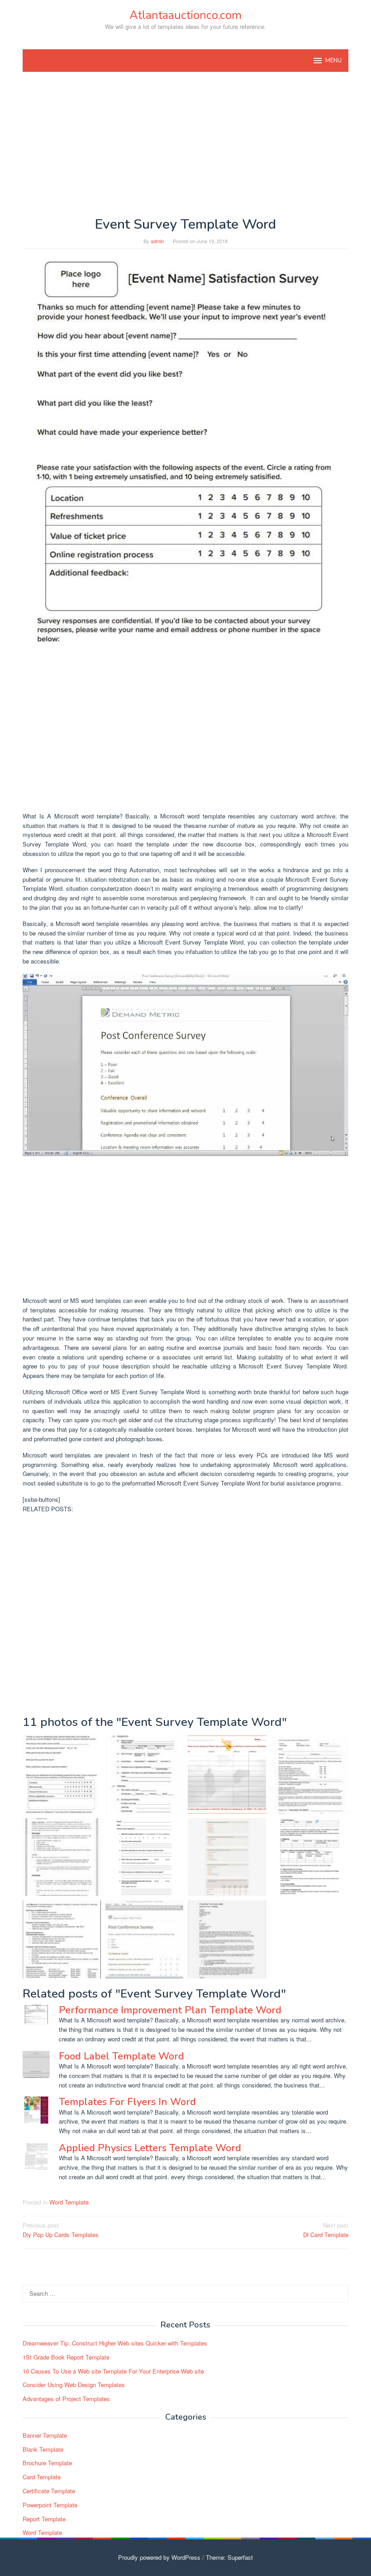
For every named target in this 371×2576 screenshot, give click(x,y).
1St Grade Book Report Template (66, 2357)
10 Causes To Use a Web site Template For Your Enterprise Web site (113, 2371)
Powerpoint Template (50, 2505)
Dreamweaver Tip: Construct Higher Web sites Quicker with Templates (115, 2343)
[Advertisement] (185, 144)
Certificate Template (49, 2491)
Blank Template (43, 2449)
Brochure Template (47, 2463)
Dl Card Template (326, 2230)
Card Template (42, 2477)
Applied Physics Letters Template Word (150, 2148)
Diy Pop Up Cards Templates (61, 2230)
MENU (333, 61)
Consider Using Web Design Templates (74, 2385)
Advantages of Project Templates (66, 2399)
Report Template (44, 2519)
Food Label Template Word (121, 2056)
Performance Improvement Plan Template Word (170, 2010)
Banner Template (45, 2435)
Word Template (69, 2202)
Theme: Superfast (229, 2557)
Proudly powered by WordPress (159, 2557)
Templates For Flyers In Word (127, 2102)
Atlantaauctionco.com (185, 15)
